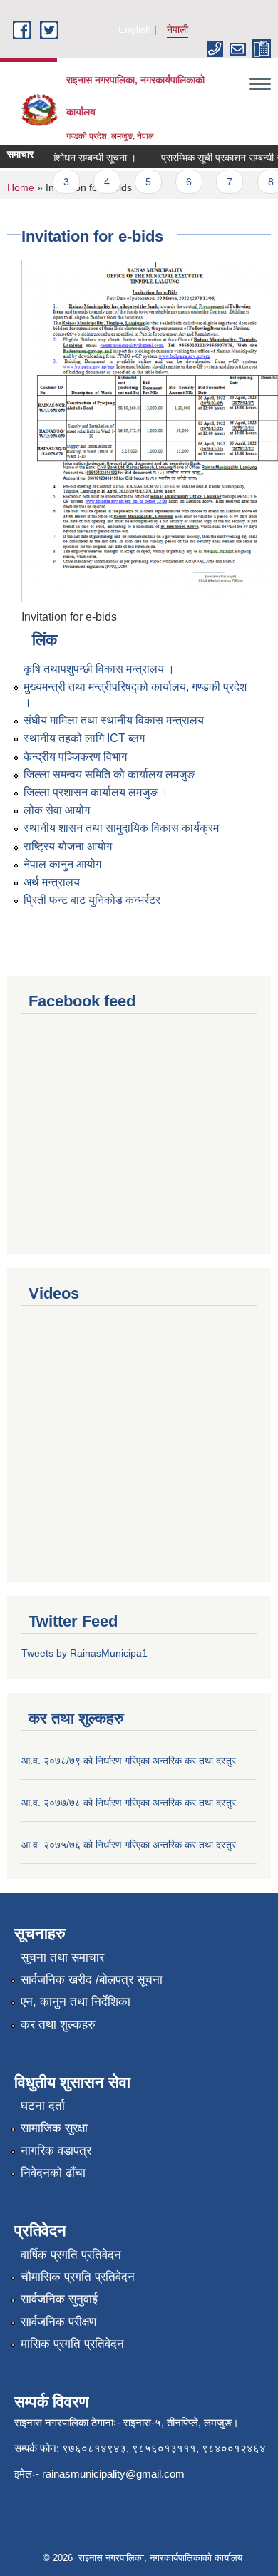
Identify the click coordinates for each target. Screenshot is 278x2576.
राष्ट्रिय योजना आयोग (68, 846)
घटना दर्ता (43, 2106)
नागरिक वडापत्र (56, 2151)
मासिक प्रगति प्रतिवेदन (72, 2344)
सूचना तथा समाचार (62, 1958)
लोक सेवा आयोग (57, 810)
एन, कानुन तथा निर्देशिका (76, 2002)
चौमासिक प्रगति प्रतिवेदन (78, 2277)
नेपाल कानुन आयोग (62, 864)
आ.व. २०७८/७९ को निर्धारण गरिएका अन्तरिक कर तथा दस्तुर (129, 1761)
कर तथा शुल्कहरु (58, 2025)
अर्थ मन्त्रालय (52, 882)
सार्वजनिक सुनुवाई (59, 2299)
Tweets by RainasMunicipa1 (84, 1653)
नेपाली (177, 29)
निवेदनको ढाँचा (53, 2173)
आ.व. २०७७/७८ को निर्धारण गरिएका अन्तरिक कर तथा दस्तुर (129, 1803)
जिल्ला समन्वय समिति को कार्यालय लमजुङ (109, 774)
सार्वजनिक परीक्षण (58, 2322)
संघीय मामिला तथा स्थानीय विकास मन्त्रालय (114, 720)
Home (21, 187)
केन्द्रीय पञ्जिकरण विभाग (75, 757)
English (135, 29)
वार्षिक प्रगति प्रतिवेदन (71, 2255)
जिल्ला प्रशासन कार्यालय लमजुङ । (96, 792)
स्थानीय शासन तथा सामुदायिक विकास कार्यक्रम (121, 828)
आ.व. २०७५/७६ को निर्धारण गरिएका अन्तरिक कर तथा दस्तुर (129, 1845)
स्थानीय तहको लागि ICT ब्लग (84, 738)
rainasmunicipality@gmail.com (113, 2474)
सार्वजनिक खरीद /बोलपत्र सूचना (92, 1980)
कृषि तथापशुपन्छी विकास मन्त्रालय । (99, 669)
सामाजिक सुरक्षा (54, 2128)
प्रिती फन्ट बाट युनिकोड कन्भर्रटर (92, 900)
